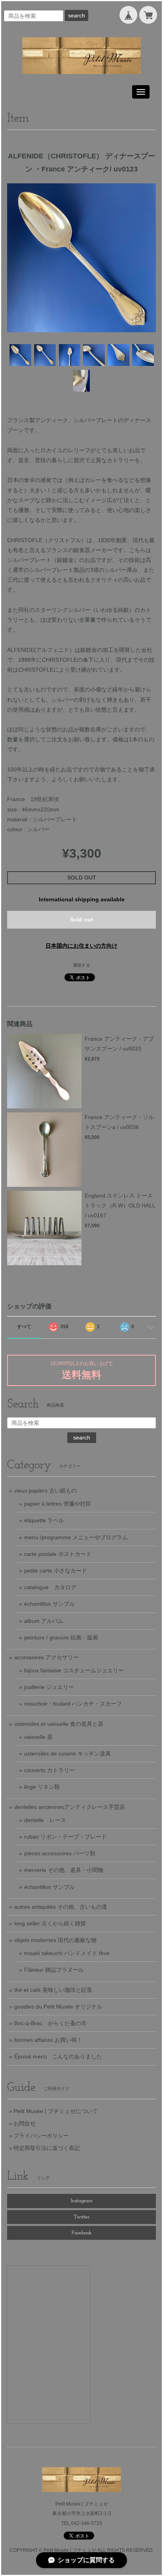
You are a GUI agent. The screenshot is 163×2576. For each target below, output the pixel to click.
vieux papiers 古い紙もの (45, 1491)
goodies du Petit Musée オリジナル (58, 2007)
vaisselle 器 (38, 1737)
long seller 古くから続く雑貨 (50, 1923)
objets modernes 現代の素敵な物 (55, 1940)
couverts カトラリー (49, 1770)
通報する (81, 965)
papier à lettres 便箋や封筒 (58, 1504)
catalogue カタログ (50, 1587)
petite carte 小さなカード (56, 1571)
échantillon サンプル (49, 1604)
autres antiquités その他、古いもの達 (61, 1907)
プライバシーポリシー (41, 2136)
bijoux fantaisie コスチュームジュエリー (74, 1670)
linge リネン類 (42, 1787)
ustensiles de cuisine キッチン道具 (67, 1754)
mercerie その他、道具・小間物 (64, 1870)
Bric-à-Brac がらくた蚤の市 (50, 2023)
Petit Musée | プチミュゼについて (56, 2111)
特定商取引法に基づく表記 (47, 2148)
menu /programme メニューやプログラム (76, 1537)
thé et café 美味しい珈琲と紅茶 (53, 1990)
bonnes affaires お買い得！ (48, 2040)
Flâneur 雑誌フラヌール (54, 1970)
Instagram (82, 2201)
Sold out (81, 920)
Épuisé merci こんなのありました (58, 2056)
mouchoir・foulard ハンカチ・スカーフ (73, 1704)
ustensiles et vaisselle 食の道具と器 (59, 1724)
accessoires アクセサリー (46, 1657)
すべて (24, 1327)
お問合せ (25, 2123)
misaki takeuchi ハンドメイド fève (67, 1953)
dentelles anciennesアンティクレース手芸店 (70, 1807)
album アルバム (44, 1621)
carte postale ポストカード (58, 1554)
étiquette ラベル (44, 1520)
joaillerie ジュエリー (49, 1687)
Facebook (82, 2233)
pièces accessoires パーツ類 (60, 1853)
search (77, 15)
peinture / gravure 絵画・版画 (61, 1637)
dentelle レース (45, 1820)
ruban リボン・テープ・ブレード (65, 1837)
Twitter (81, 2217)
